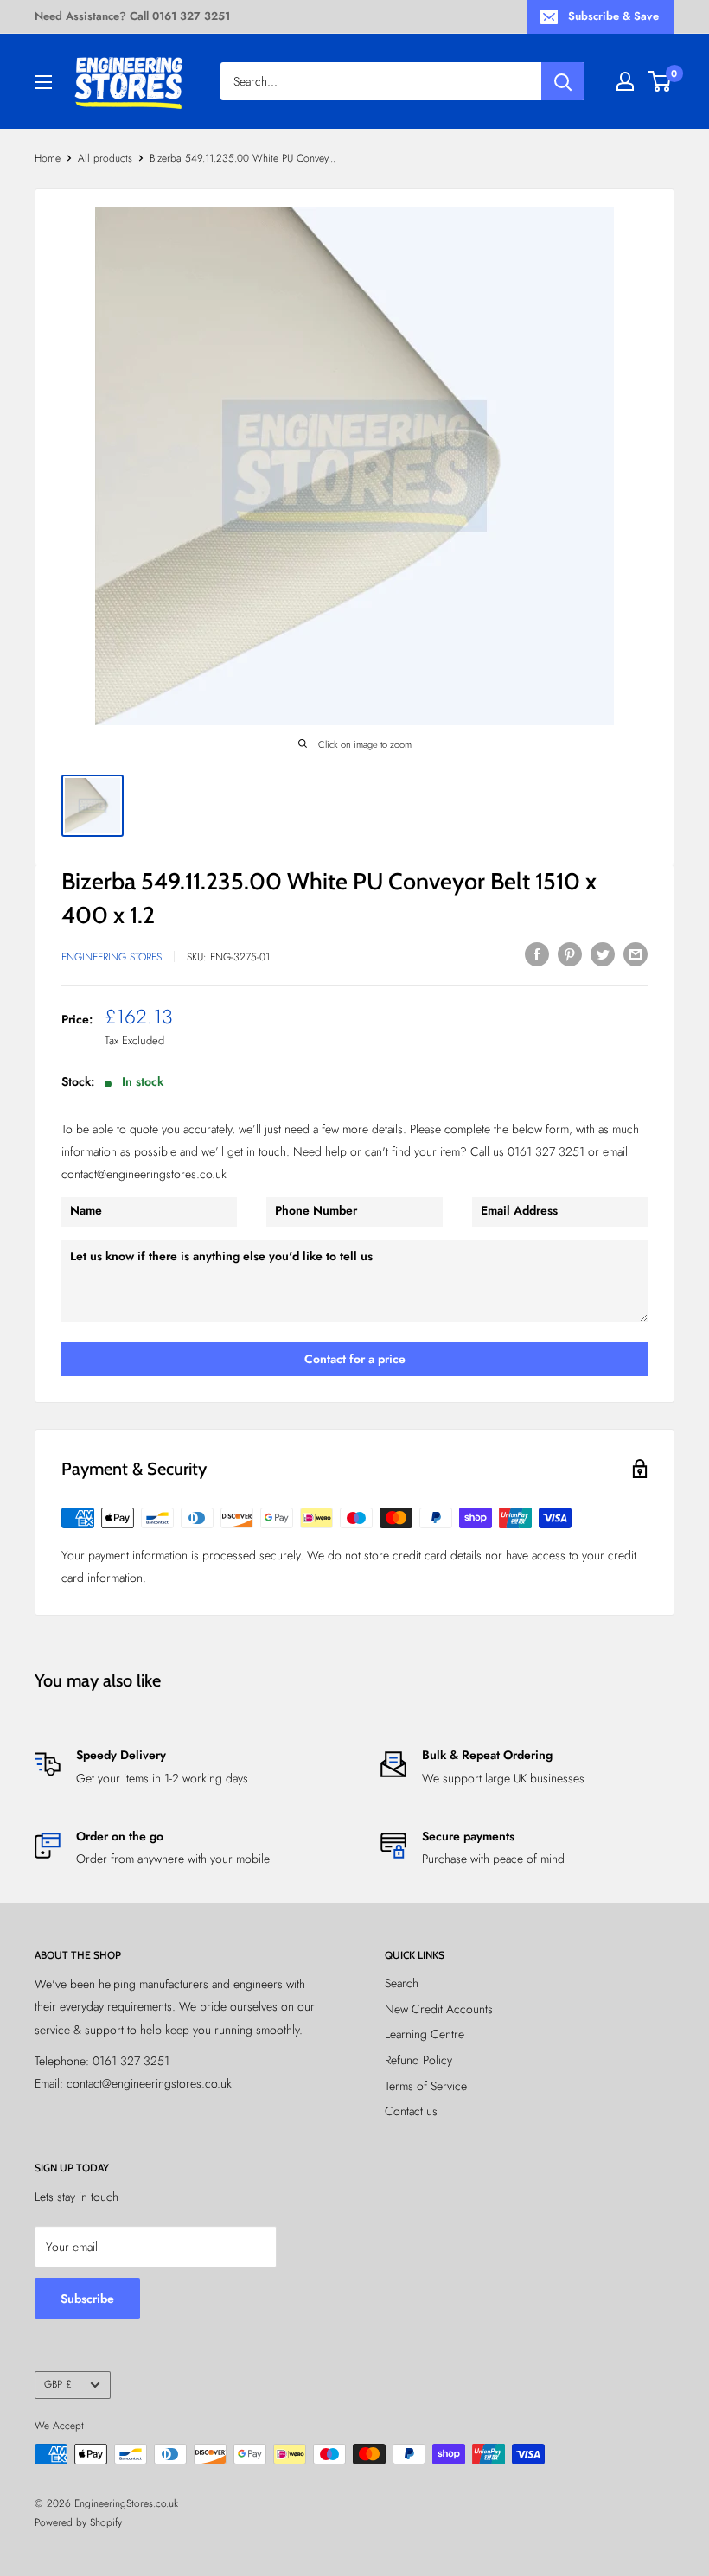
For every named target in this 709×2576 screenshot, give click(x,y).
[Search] (563, 81)
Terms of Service (426, 2086)
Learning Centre (425, 2034)
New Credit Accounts (439, 2009)
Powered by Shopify (78, 2522)
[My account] (625, 81)
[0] (660, 81)
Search (402, 1983)
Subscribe (87, 2299)
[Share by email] (636, 954)
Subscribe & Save (613, 16)
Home (48, 158)
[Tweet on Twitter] (603, 954)
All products (105, 158)
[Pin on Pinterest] (570, 954)
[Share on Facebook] (537, 954)
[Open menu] (43, 82)
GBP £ (58, 2384)
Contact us (411, 2111)
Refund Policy (418, 2060)
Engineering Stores (112, 957)
